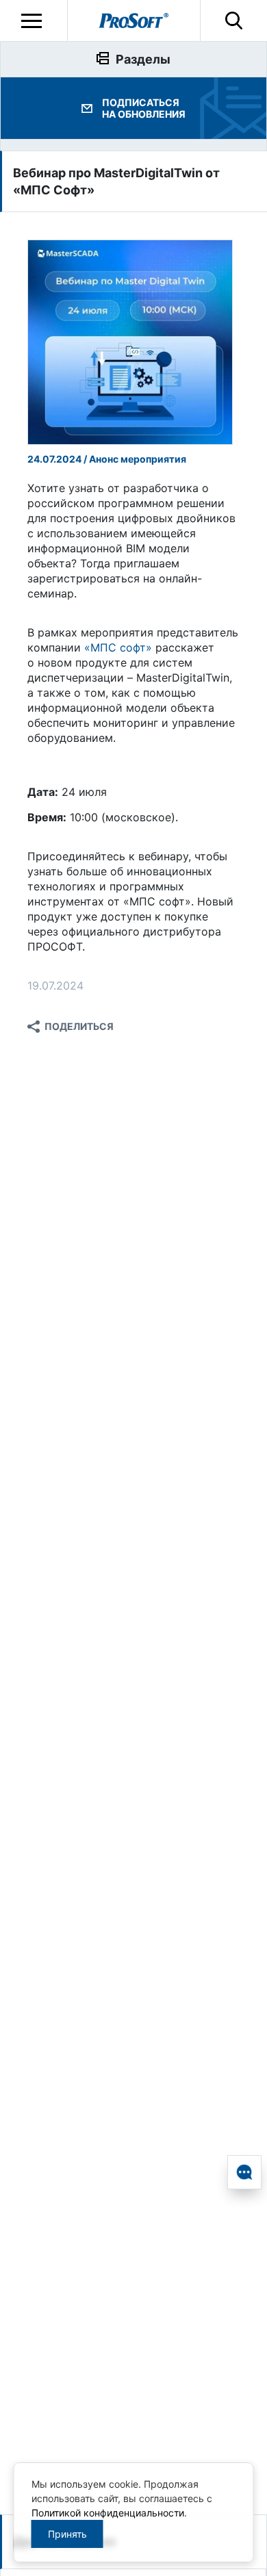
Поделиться (79, 1026)
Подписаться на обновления (144, 108)
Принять (67, 2534)
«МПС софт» (118, 647)
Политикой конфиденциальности (108, 2513)
